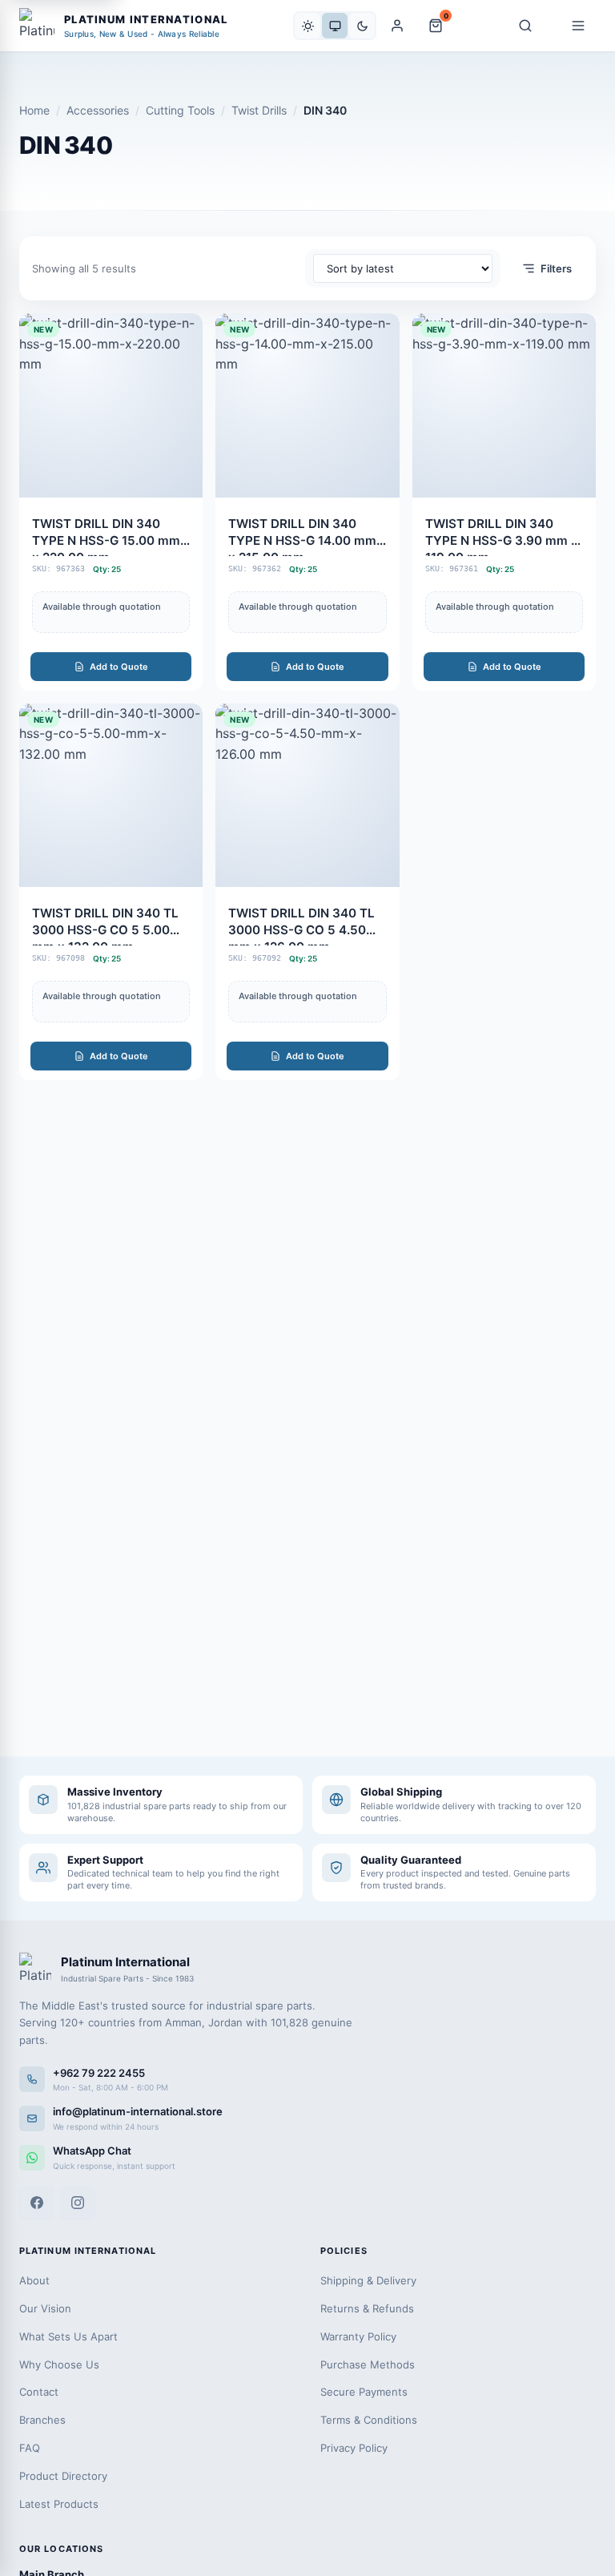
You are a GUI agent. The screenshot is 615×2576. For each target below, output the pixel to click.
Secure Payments (364, 2392)
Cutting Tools (180, 110)
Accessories (98, 110)
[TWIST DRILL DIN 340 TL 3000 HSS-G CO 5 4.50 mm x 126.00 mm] (307, 892)
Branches (42, 2420)
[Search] (525, 26)
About (34, 2280)
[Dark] (362, 26)
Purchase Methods (368, 2364)
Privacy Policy (354, 2448)
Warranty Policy (358, 2336)
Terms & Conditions (369, 2420)
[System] (335, 26)
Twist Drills (259, 110)
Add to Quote (119, 667)
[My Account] (397, 26)
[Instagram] (78, 2203)
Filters (556, 268)
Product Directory (63, 2476)
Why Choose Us (59, 2364)
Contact (39, 2392)
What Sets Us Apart (68, 2336)
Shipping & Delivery (368, 2280)
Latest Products (59, 2504)
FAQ (30, 2448)
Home (34, 110)
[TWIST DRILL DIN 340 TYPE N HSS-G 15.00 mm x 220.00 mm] (111, 502)
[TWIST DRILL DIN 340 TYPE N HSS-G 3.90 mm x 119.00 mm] (504, 502)
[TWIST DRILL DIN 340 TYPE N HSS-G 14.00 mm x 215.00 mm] (307, 502)
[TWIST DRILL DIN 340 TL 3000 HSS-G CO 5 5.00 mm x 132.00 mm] (111, 892)
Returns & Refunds (367, 2308)
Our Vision (45, 2308)
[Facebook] (37, 2203)
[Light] (307, 26)
